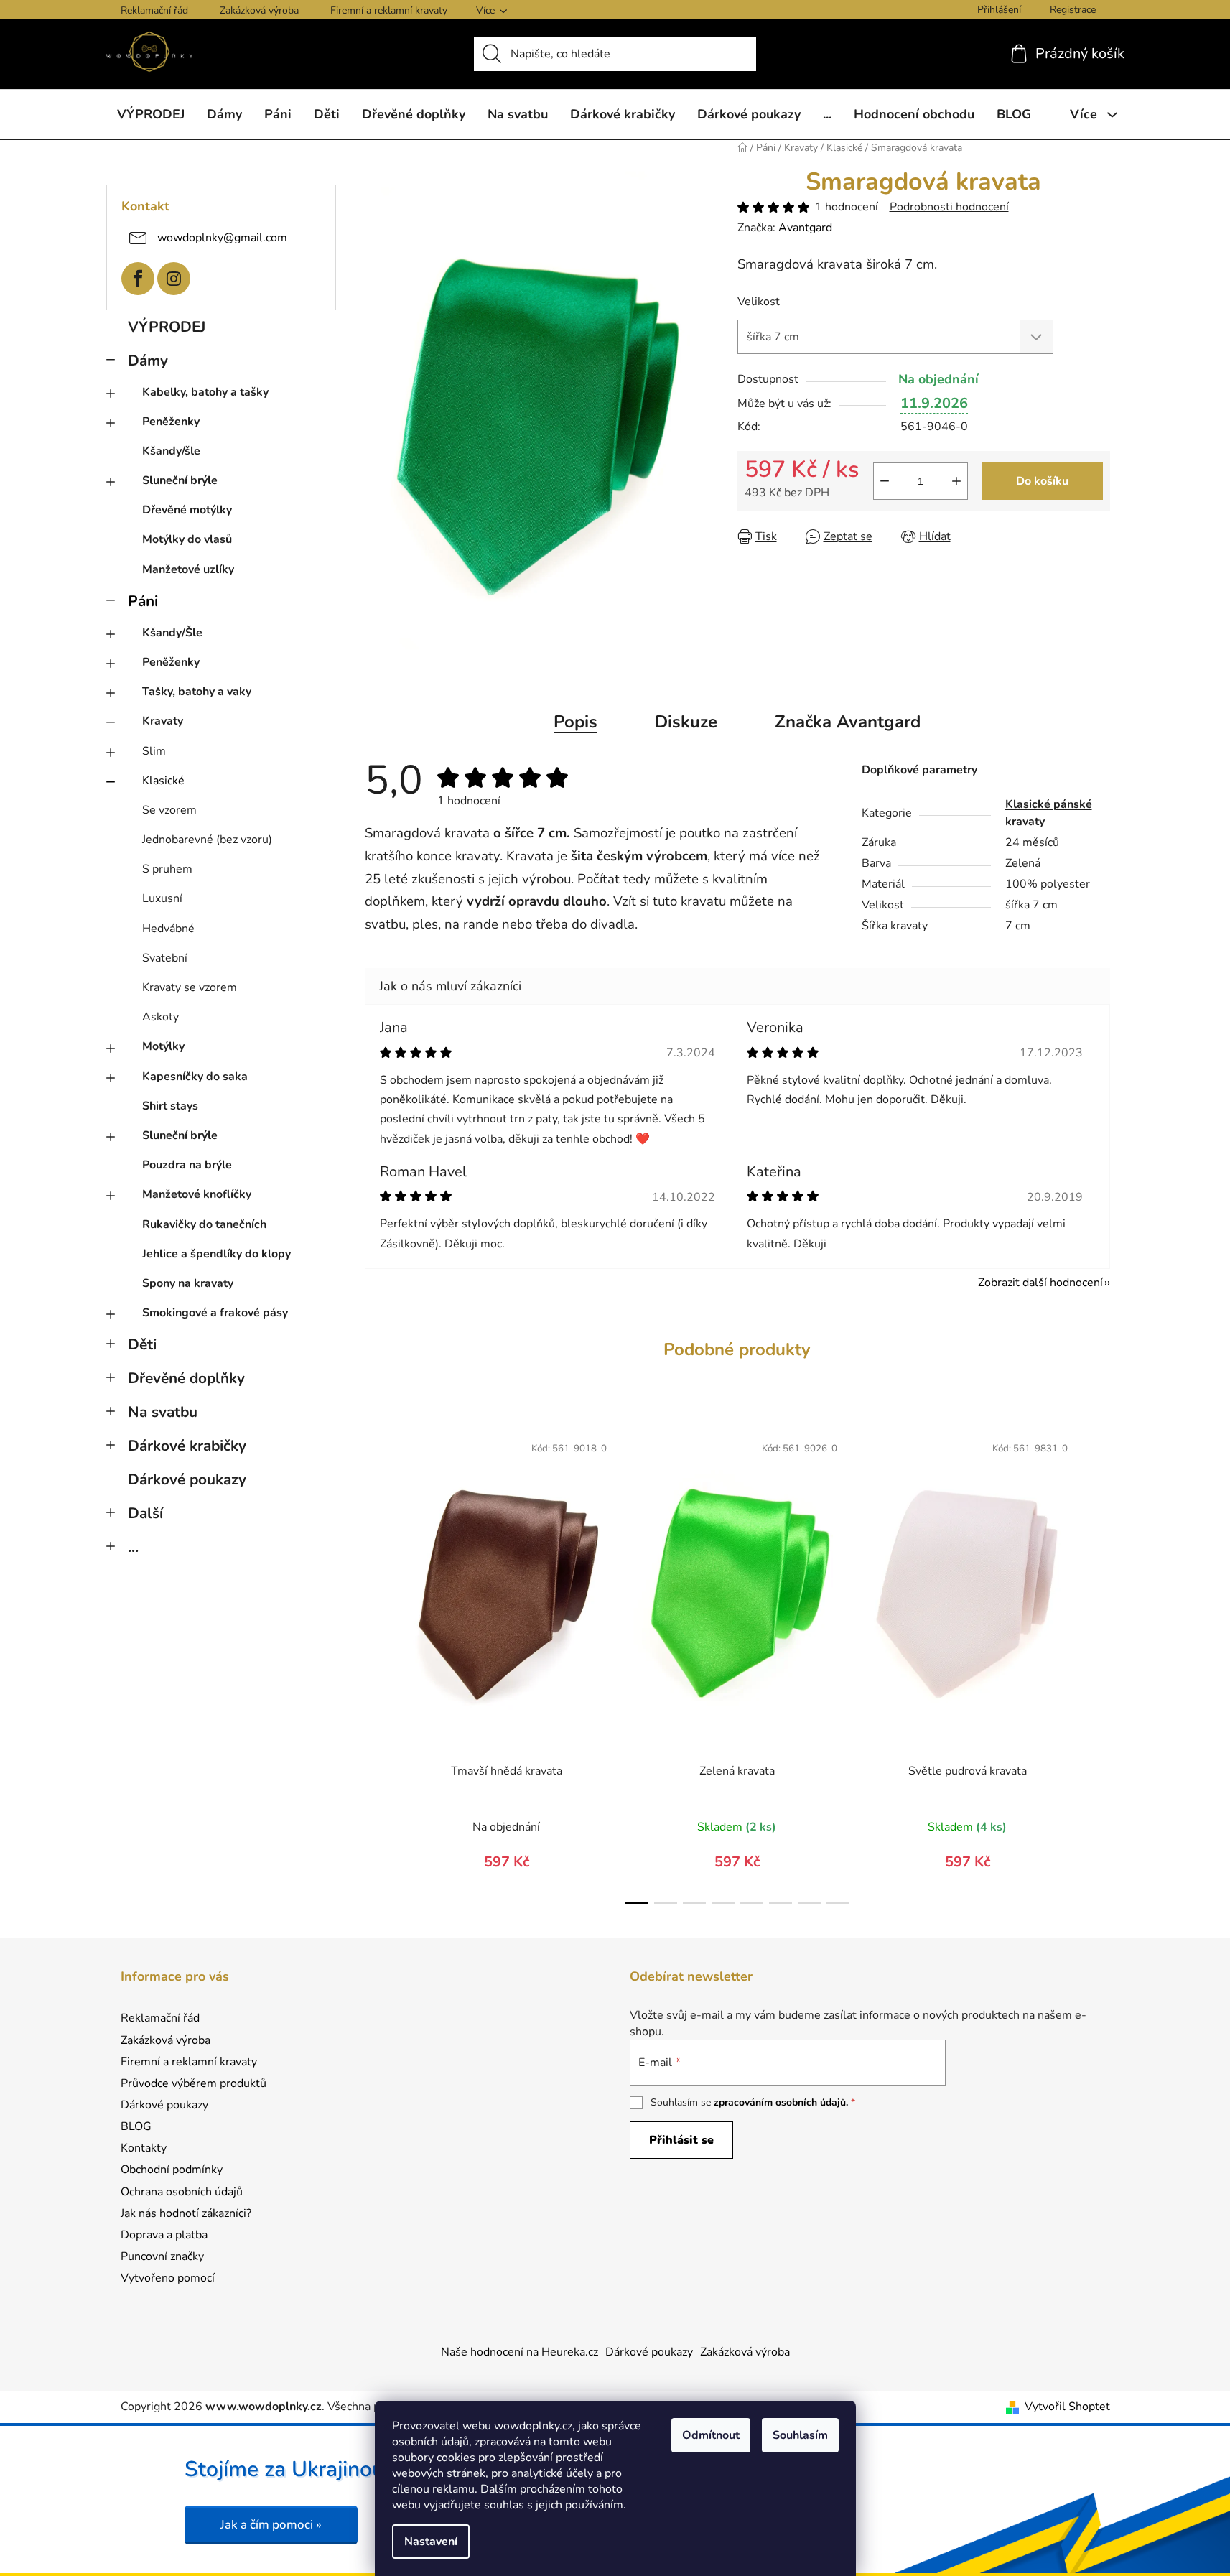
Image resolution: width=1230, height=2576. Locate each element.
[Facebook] (138, 279)
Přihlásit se (681, 2140)
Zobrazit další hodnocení (1040, 1283)
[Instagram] (174, 279)
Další (145, 1513)
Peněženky (171, 422)
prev (376, 1664)
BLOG (136, 2126)
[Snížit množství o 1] (885, 481)
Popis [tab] (576, 722)
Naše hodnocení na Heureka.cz (520, 2352)
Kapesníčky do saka (195, 1077)
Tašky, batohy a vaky (197, 692)
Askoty (160, 1017)
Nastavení (431, 2542)
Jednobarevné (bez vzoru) (207, 840)
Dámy (148, 361)
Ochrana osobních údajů (182, 2192)
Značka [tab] (848, 722)
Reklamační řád (154, 10)
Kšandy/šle (171, 451)
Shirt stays (170, 1106)
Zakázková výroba (259, 10)
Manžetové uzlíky (188, 569)
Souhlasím (800, 2435)
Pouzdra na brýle (187, 1165)
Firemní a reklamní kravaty (389, 10)
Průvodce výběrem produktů (194, 2083)
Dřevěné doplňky (186, 1378)
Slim (154, 751)
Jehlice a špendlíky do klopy (216, 1254)
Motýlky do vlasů (187, 539)
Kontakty (144, 2148)
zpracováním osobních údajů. (781, 2102)
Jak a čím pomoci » (271, 2525)
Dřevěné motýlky (187, 510)
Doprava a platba (164, 2235)
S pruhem (167, 869)
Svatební (165, 958)
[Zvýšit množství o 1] (956, 481)
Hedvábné (168, 929)
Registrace (1073, 10)
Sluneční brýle (180, 480)
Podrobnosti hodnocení (949, 207)
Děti (142, 1344)
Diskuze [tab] (686, 722)
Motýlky (163, 1046)
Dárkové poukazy (187, 1479)
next (1099, 1664)
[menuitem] (151, 114)
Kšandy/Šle (172, 633)
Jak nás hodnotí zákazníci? (186, 2213)
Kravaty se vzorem (190, 987)
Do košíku (1042, 481)
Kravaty (163, 721)
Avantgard (805, 228)
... (133, 1547)
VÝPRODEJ (167, 327)
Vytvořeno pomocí (168, 2278)
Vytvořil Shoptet (1067, 2407)
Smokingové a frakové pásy (215, 1313)
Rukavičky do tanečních (204, 1224)
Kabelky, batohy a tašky (205, 392)
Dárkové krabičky (187, 1446)
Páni (143, 601)
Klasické (163, 781)
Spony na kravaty (188, 1283)
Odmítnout (711, 2435)
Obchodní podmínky (172, 2170)
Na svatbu (163, 1412)
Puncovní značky (162, 2256)
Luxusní (162, 898)
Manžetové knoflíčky (197, 1194)
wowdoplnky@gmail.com (222, 237)
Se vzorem (169, 810)
